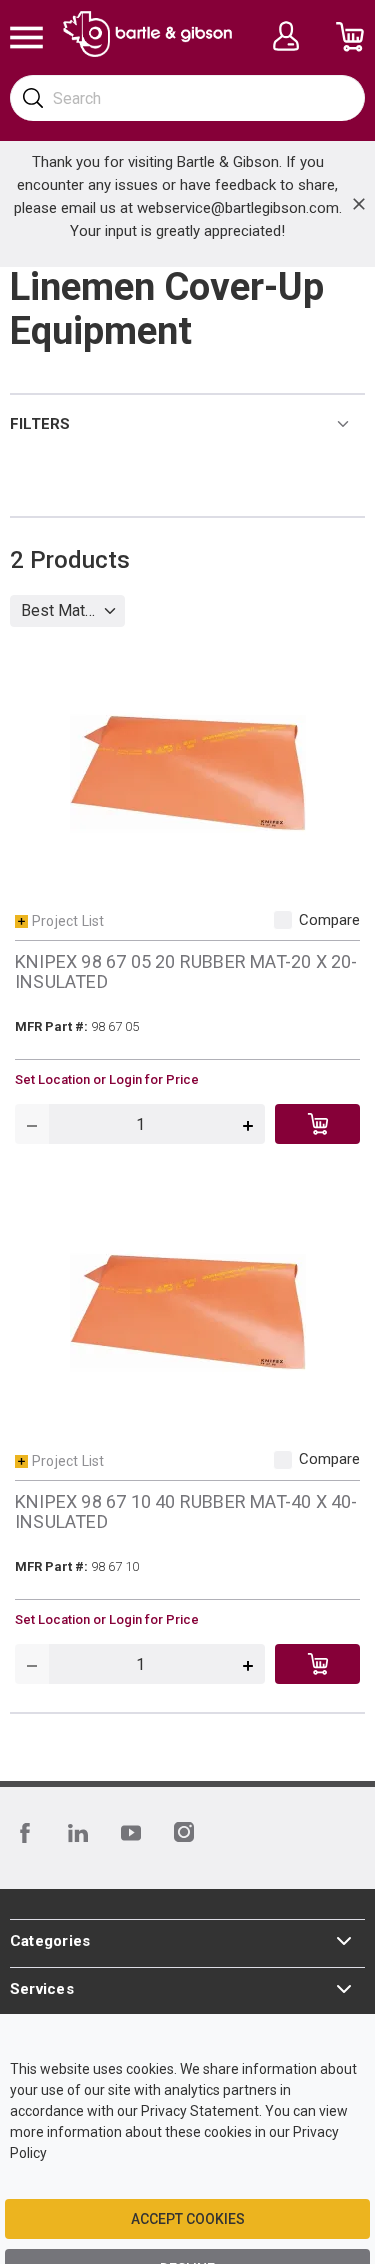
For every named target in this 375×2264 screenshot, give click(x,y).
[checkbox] (283, 920)
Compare (329, 920)
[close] (359, 204)
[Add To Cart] (317, 1124)
